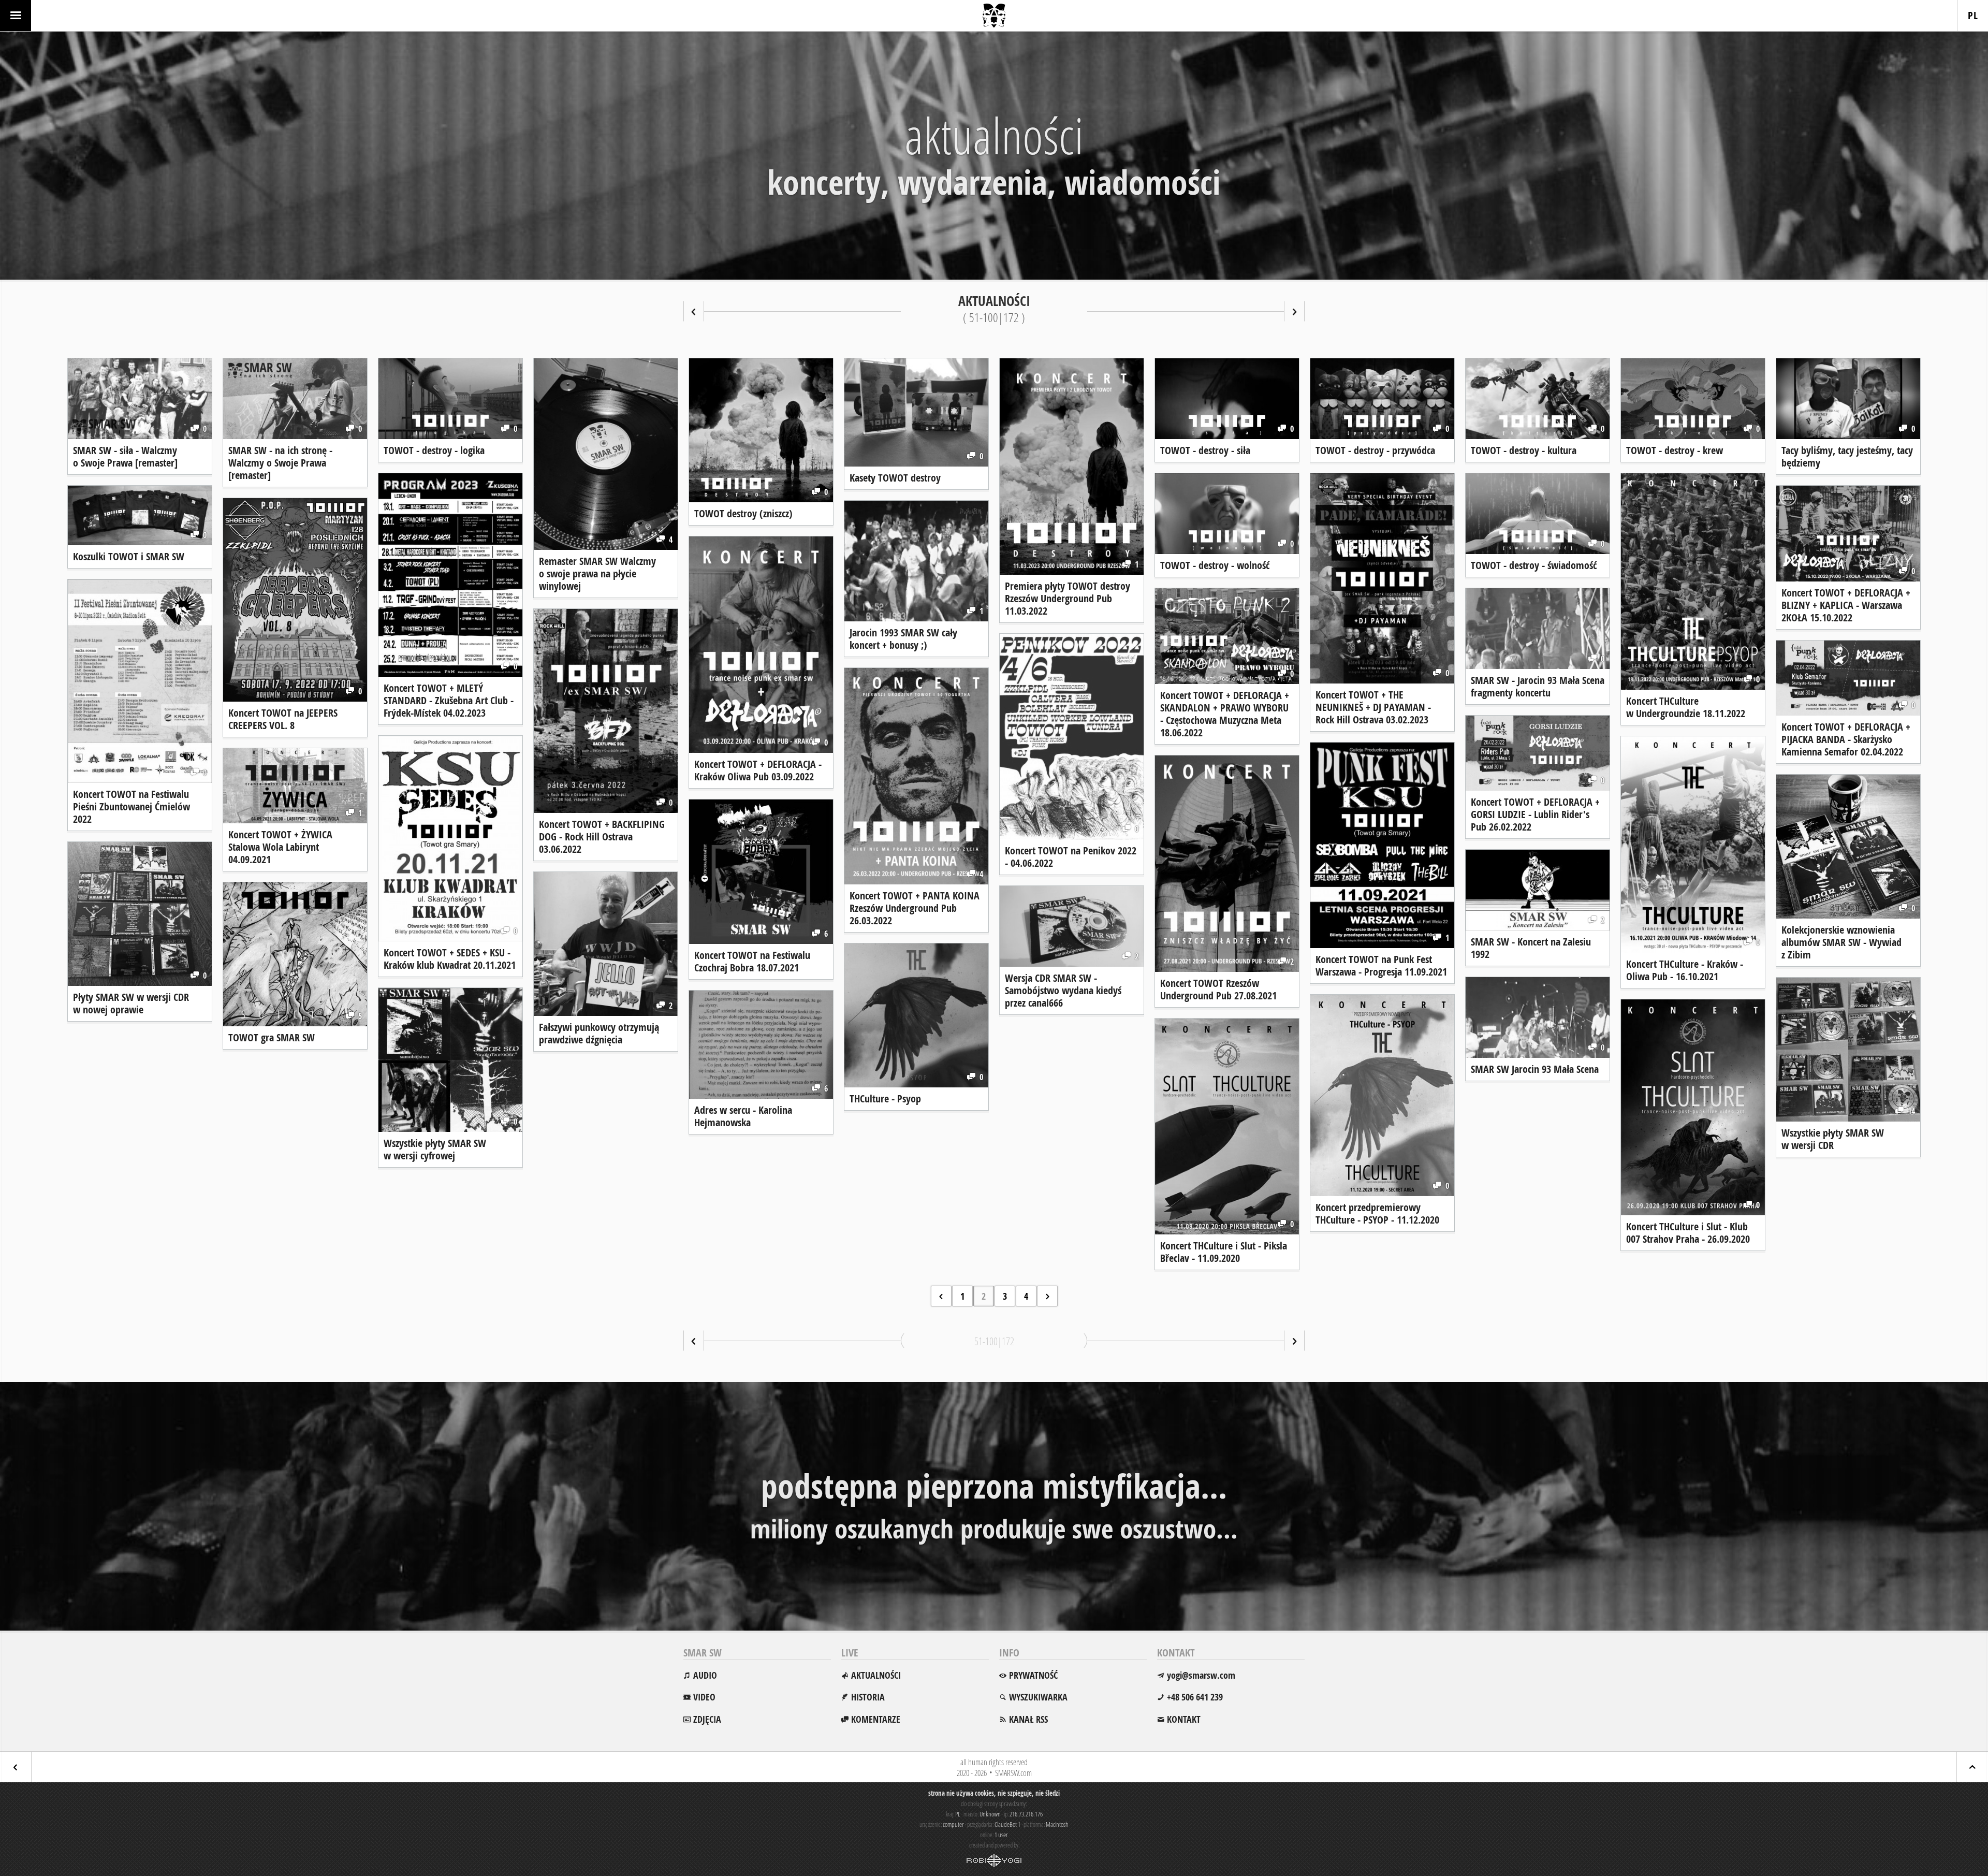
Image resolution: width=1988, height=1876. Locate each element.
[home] (994, 16)
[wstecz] (694, 311)
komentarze (876, 1719)
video (704, 1697)
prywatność (1033, 1675)
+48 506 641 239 (1195, 1697)
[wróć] (16, 1767)
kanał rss (1028, 1719)
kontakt (1184, 1719)
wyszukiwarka (1038, 1697)
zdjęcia (707, 1719)
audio (705, 1675)
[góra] (1972, 1767)
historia (868, 1697)
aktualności (876, 1675)
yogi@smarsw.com (1201, 1675)
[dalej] (1294, 311)
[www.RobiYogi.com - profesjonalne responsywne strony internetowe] (994, 1860)
